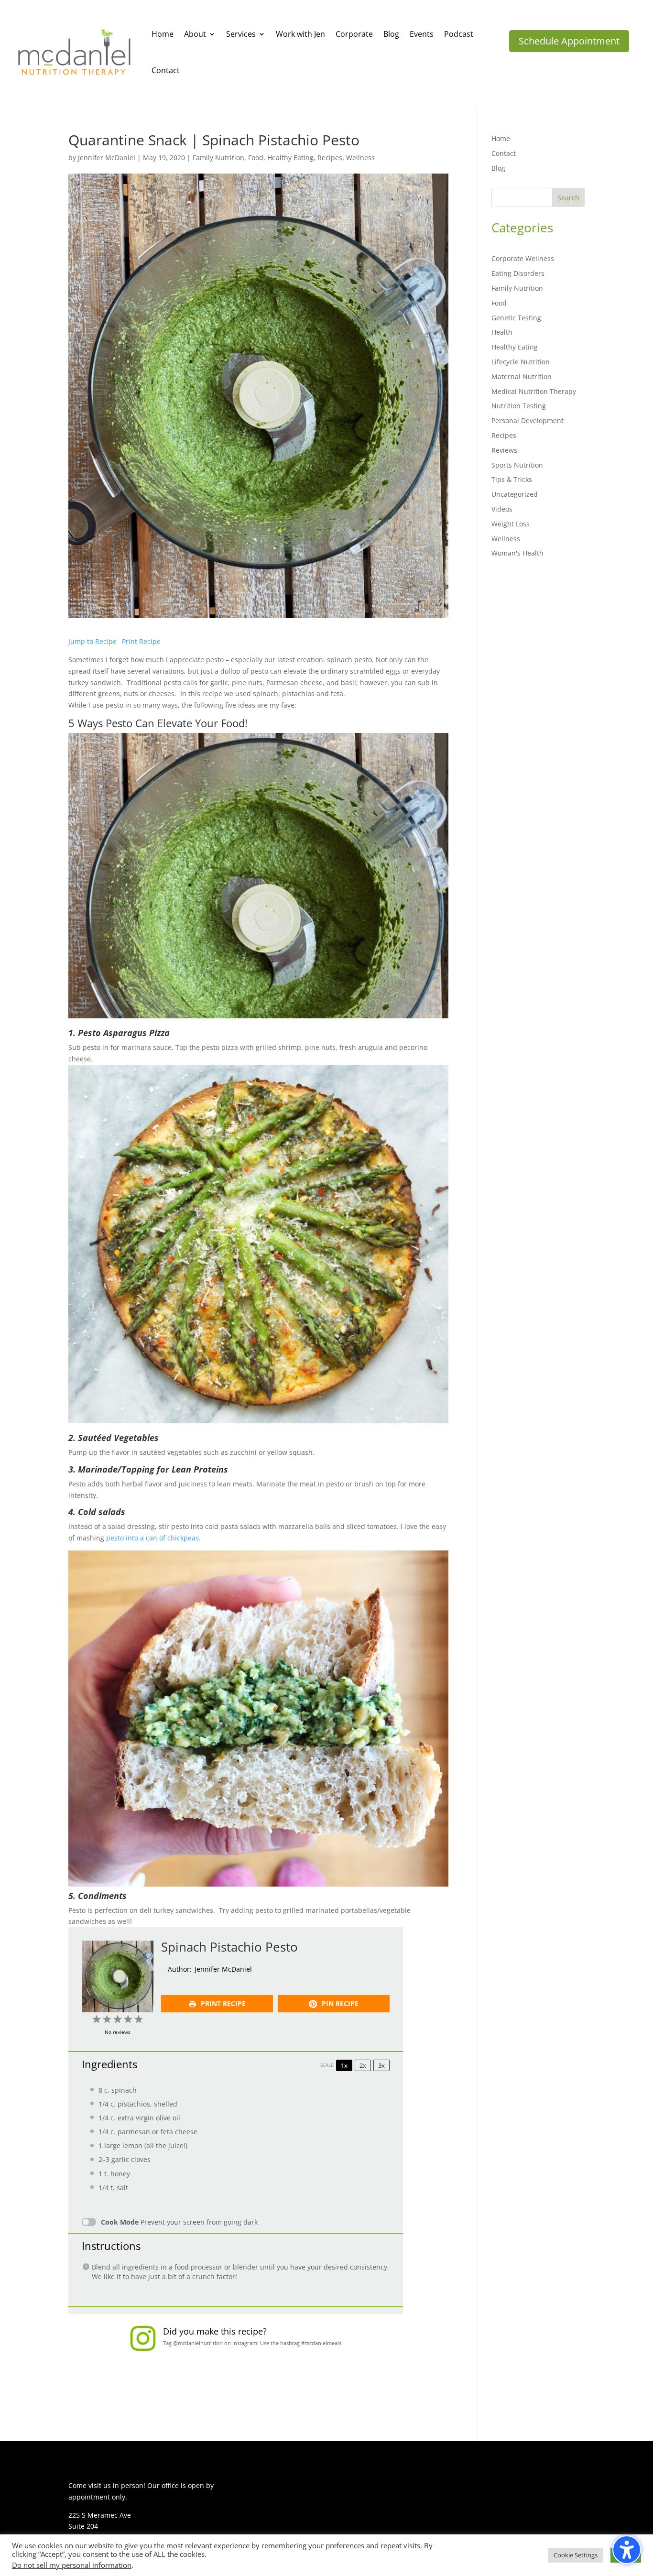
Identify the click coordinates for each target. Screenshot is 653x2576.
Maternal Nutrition (522, 377)
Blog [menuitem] (391, 34)
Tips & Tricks (512, 479)
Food (256, 158)
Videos (502, 509)
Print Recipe (141, 641)
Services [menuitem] (241, 34)
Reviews (504, 450)
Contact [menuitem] (166, 70)
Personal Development (528, 420)
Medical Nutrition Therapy (534, 391)
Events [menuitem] (422, 34)
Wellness (360, 158)
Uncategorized (515, 494)
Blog (498, 168)
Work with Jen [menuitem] (300, 34)
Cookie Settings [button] (576, 2555)
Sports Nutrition (517, 465)
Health (502, 332)
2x (363, 2065)
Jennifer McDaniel (107, 158)
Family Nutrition (218, 158)
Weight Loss (511, 524)
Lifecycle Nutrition (521, 362)
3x (381, 2065)
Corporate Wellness (523, 258)
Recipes (330, 158)
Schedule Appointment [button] (569, 41)
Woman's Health (517, 553)
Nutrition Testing (519, 406)
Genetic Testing (516, 318)
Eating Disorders (518, 273)
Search (568, 198)
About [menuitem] (195, 34)
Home (501, 138)
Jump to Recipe (93, 641)
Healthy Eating (290, 158)
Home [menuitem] (163, 34)
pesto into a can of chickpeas (152, 1538)
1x (344, 2065)
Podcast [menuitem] (459, 34)
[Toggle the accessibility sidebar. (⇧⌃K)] (627, 2550)
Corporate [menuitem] (354, 34)
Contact (504, 153)
